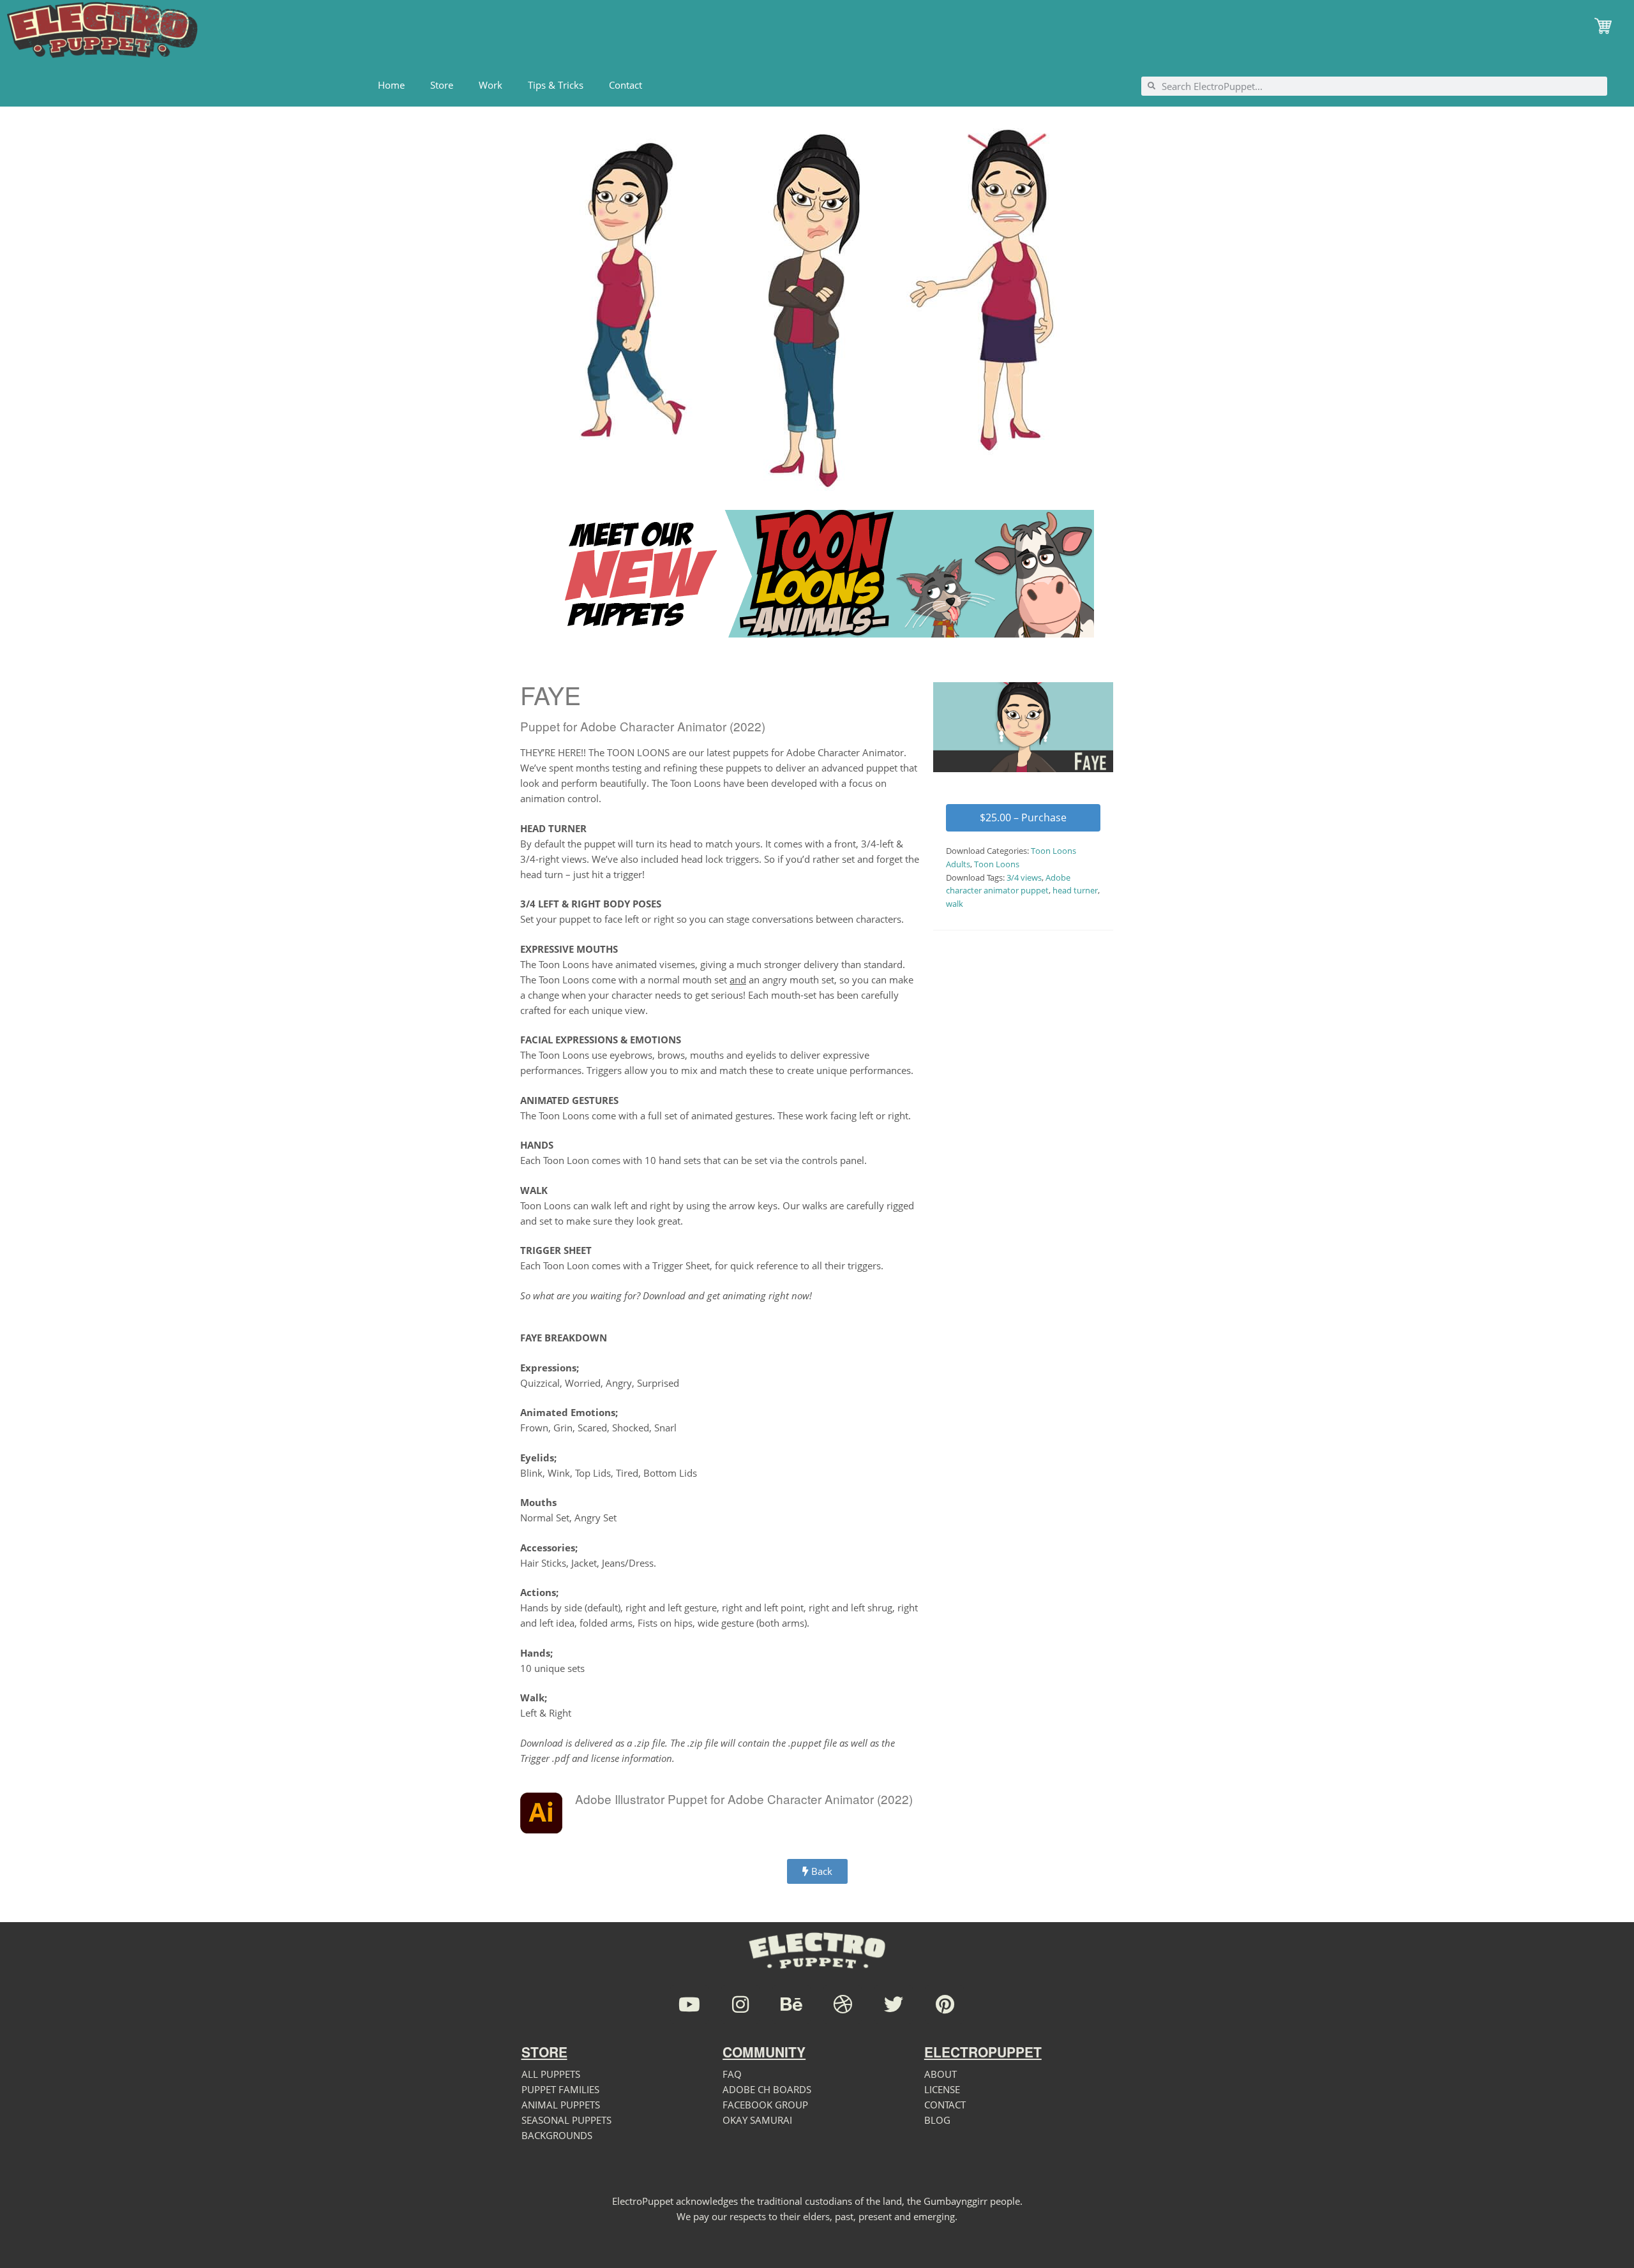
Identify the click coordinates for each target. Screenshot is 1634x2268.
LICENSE (942, 2089)
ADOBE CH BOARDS (767, 2089)
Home (391, 85)
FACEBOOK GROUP (765, 2105)
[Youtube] (689, 2004)
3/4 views (1024, 877)
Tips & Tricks (556, 85)
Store (442, 85)
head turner (1075, 890)
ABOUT (941, 2074)
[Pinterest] (945, 2004)
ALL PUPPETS (551, 2074)
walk (955, 904)
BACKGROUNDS (557, 2135)
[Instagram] (740, 2004)
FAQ (732, 2074)
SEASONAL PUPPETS (566, 2120)
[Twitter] (894, 2004)
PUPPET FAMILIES (560, 2089)
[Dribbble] (843, 2004)
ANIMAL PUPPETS (561, 2105)
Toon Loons (997, 864)
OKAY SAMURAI (757, 2120)
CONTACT (945, 2105)
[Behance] (791, 2004)
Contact (626, 85)
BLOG (937, 2120)
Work (491, 85)
